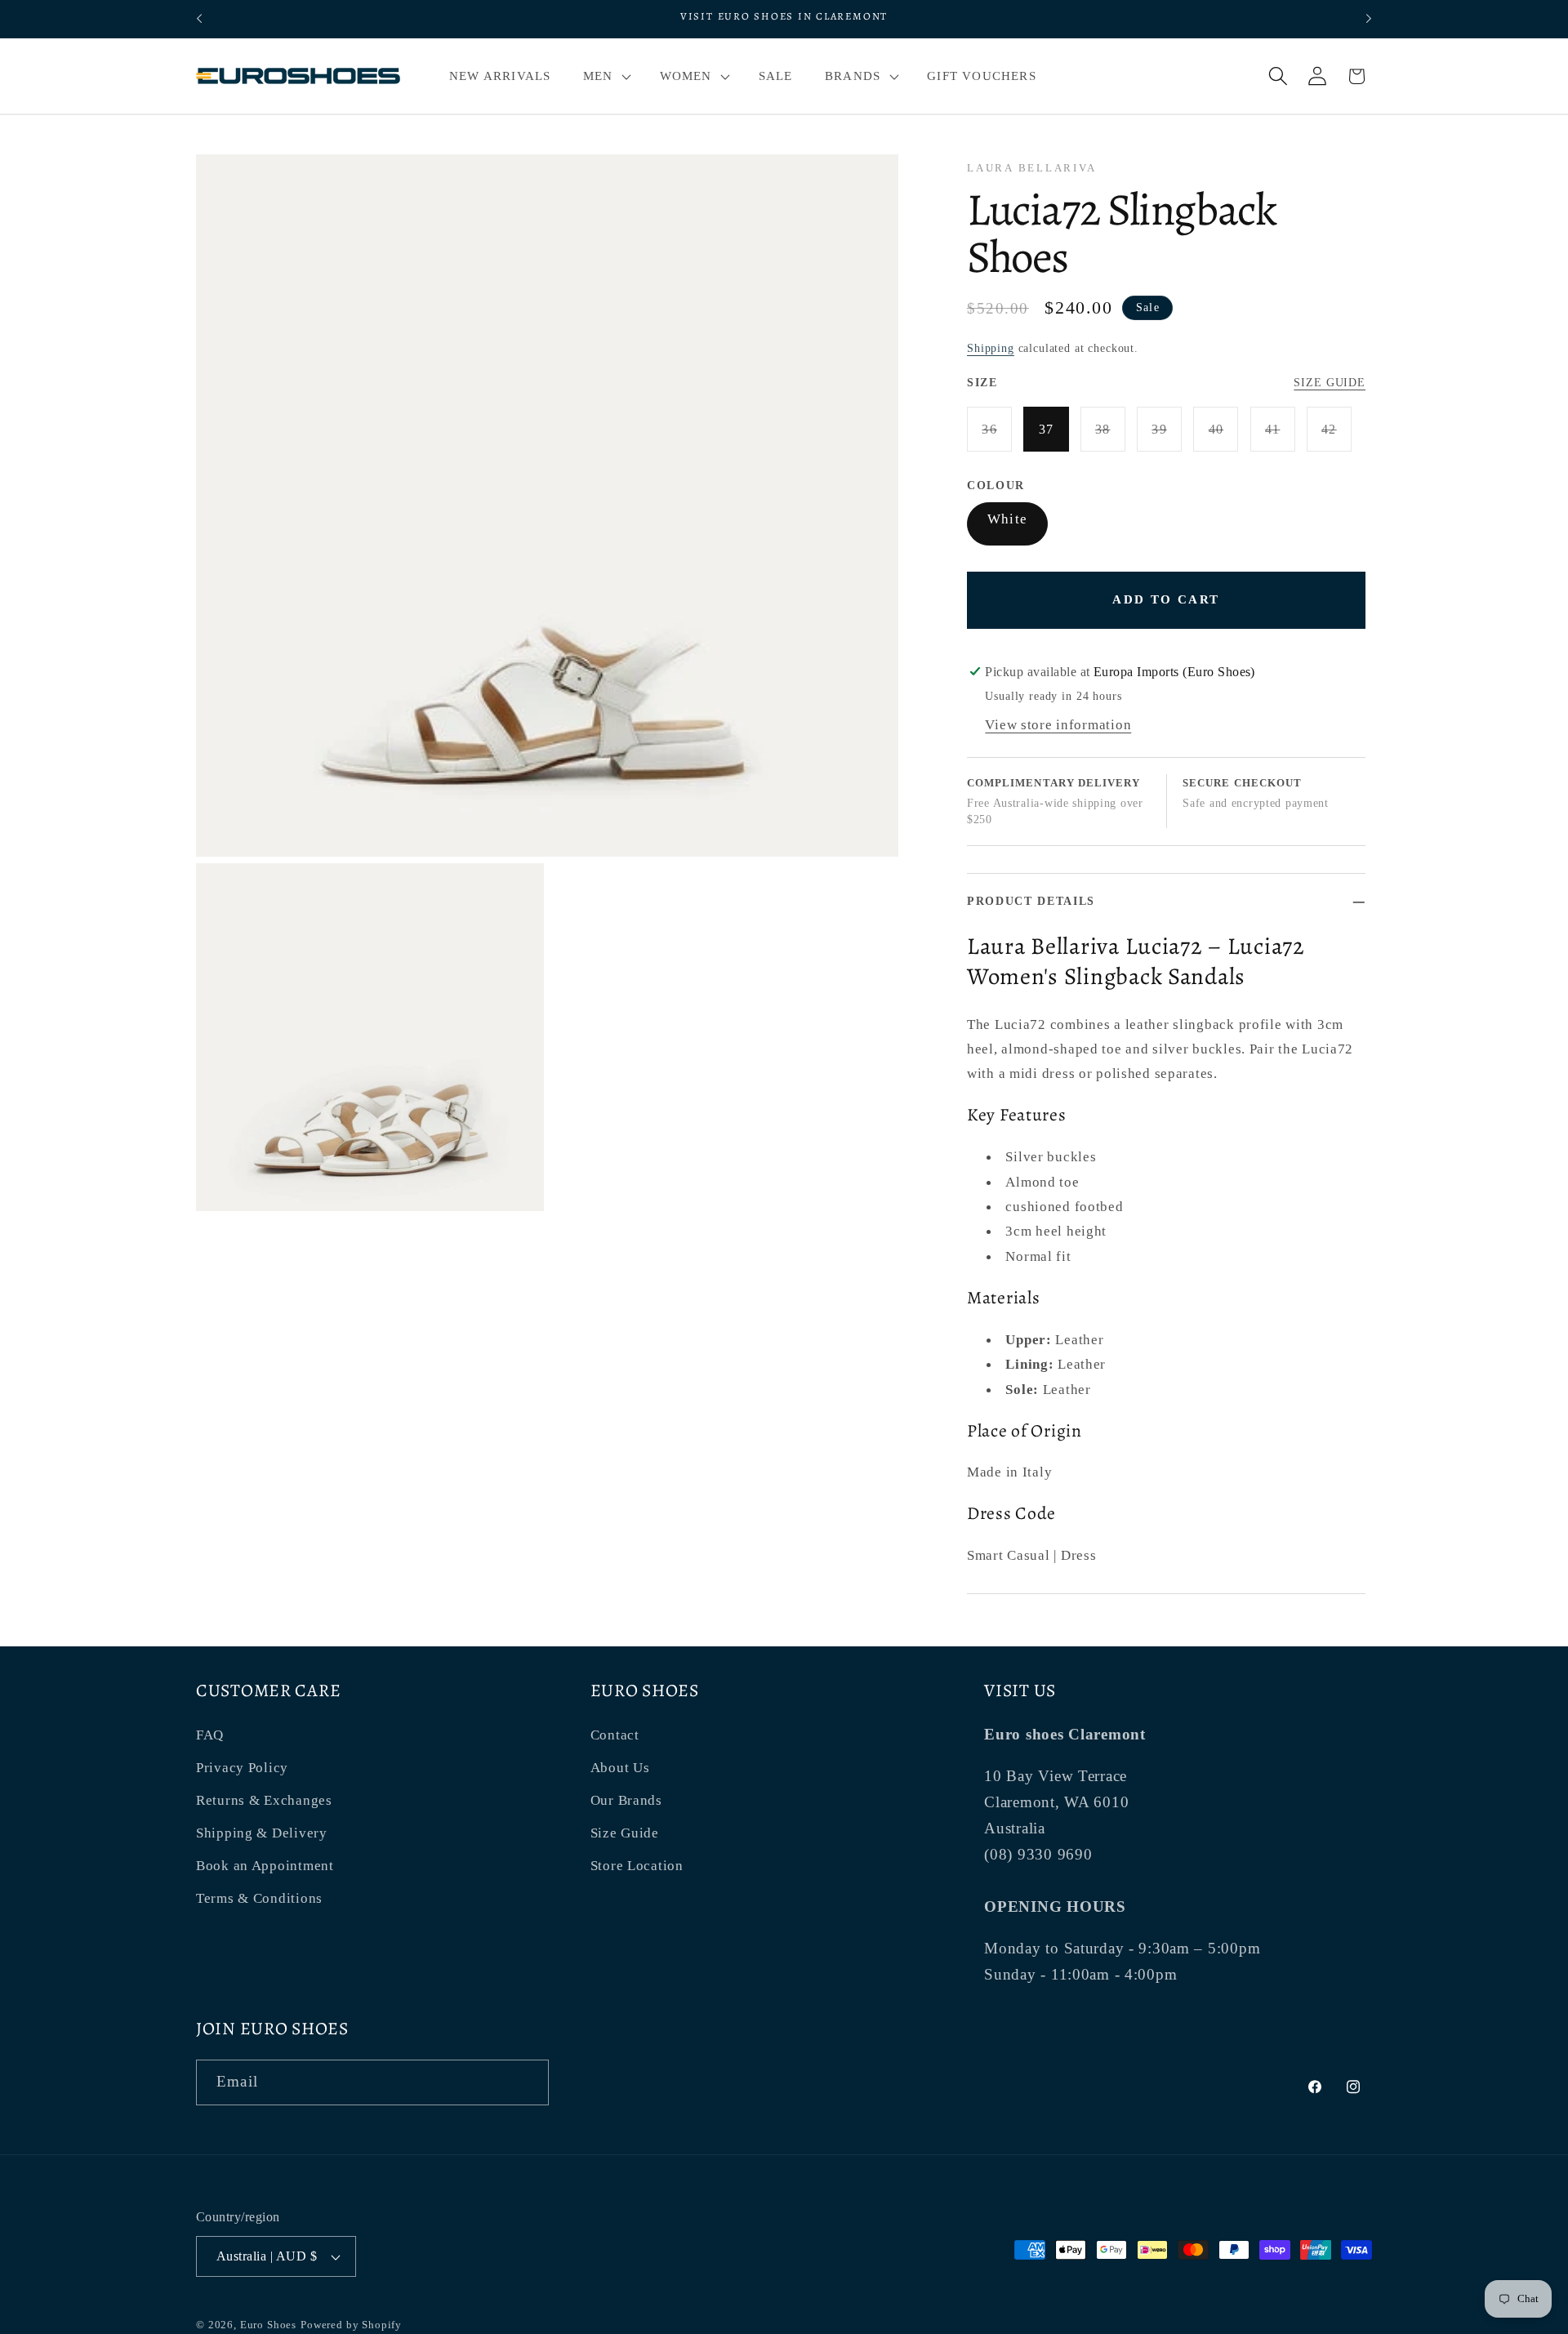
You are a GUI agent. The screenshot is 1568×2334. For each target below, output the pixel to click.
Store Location (637, 1866)
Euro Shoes (268, 2325)
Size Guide (1330, 382)
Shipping (991, 348)
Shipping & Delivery (262, 1833)
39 (1167, 437)
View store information (1058, 725)
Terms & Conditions (259, 1898)
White (1007, 519)
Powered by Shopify (351, 2325)
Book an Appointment (265, 1866)
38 (1110, 437)
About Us (620, 1768)
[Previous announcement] (199, 19)
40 (1223, 437)
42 (1336, 437)
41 (1280, 437)
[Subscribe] (526, 2082)
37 (1047, 429)
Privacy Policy (242, 1768)
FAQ (210, 1735)
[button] (605, 76)
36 (997, 437)
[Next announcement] (1369, 19)
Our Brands (626, 1800)
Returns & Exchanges (264, 1800)
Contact (615, 1735)
